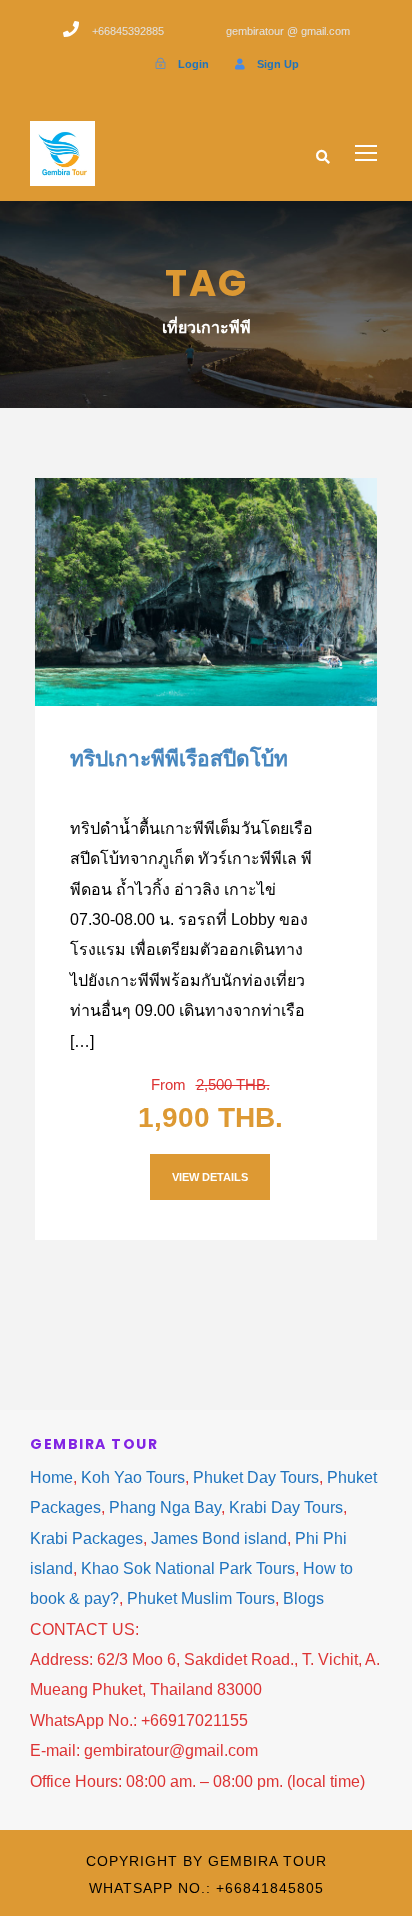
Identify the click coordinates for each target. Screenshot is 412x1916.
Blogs (303, 1598)
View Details (210, 1177)
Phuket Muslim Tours (201, 1598)
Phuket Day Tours (256, 1477)
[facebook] (119, 64)
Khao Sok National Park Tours (188, 1568)
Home (51, 1477)
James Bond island (219, 1538)
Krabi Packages (86, 1538)
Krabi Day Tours (286, 1507)
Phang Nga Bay (165, 1507)
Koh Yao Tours (133, 1477)
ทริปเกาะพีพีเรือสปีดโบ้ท (179, 758)
